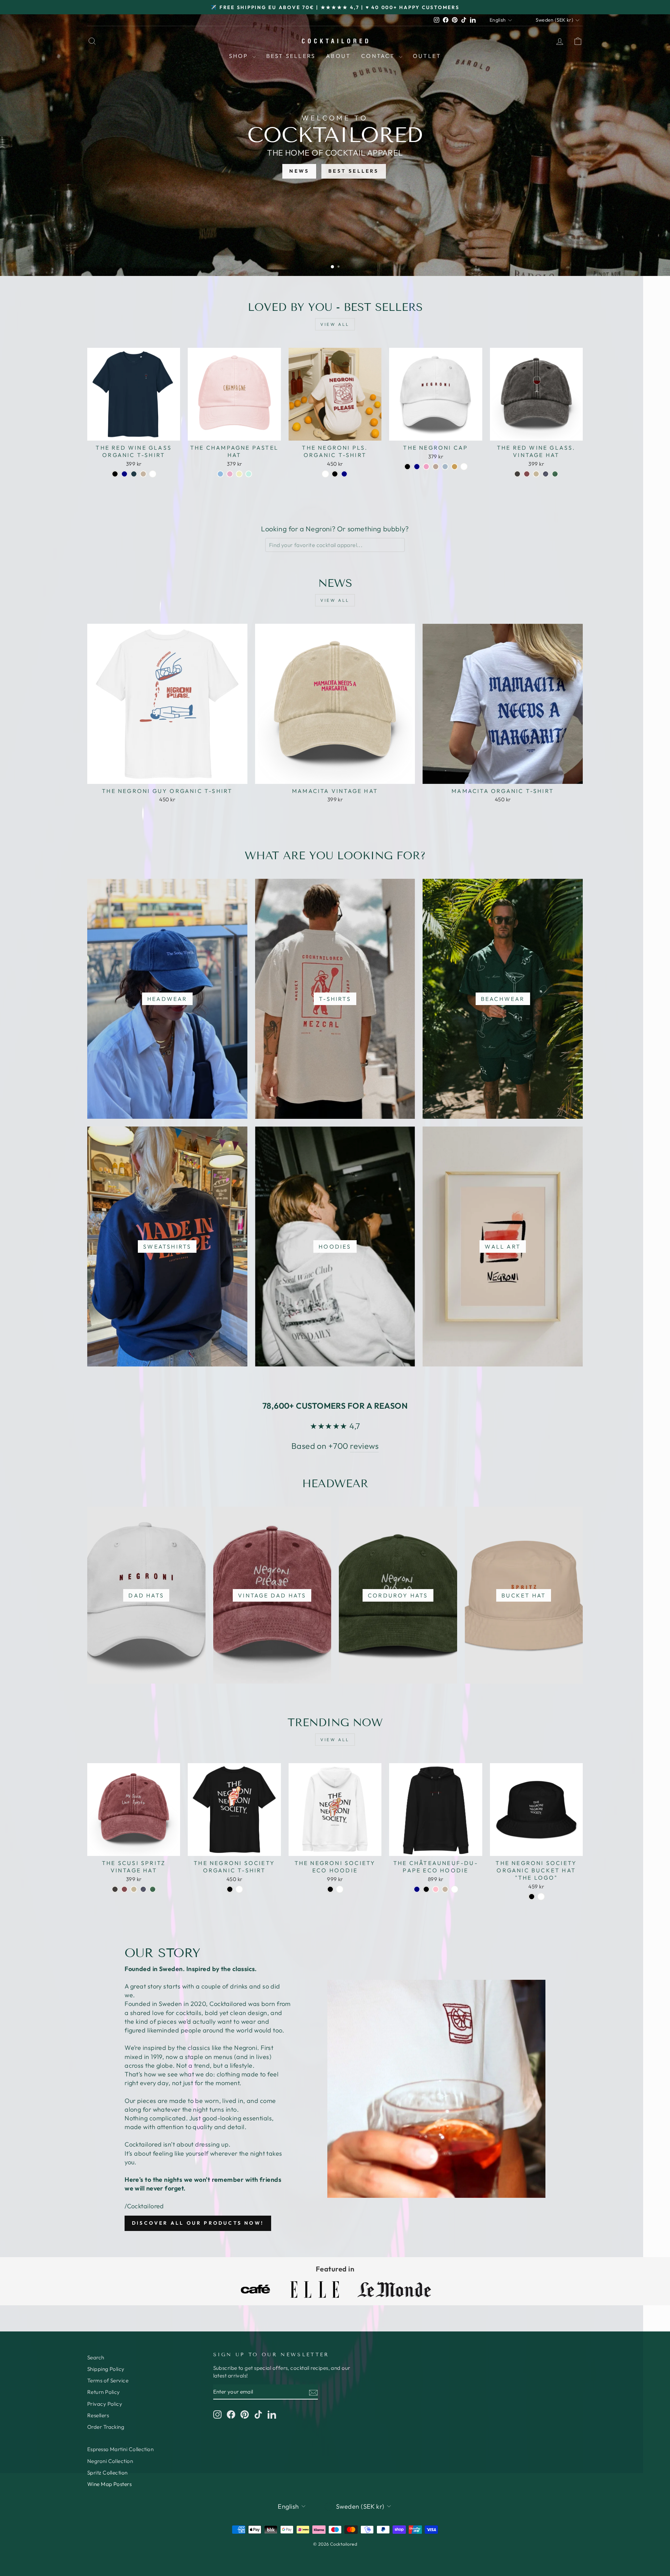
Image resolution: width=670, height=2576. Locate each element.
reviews (364, 1446)
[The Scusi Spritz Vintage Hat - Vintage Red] (124, 1889)
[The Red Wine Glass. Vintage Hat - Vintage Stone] (536, 474)
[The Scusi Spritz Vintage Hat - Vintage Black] (115, 1889)
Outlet (427, 56)
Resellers (98, 2415)
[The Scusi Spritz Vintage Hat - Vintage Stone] (134, 1889)
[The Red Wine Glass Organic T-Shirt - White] (153, 474)
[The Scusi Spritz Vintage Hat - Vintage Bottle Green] (153, 1889)
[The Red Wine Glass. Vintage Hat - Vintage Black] (517, 474)
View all (335, 324)
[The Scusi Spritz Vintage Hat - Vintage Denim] (143, 1889)
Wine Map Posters (109, 2484)
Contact (379, 56)
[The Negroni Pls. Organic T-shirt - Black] (335, 474)
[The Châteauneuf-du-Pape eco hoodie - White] (455, 1889)
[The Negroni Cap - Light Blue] (445, 467)
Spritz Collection (107, 2473)
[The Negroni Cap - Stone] (436, 467)
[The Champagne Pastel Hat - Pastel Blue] (220, 474)
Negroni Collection (110, 2461)
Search (96, 2357)
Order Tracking (106, 2427)
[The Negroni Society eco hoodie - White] (340, 1889)
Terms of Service (108, 2380)
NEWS (299, 171)
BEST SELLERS (353, 171)
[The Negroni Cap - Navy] (417, 467)
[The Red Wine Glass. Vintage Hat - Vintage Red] (527, 474)
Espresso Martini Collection (120, 2449)
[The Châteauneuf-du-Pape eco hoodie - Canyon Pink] (436, 1889)
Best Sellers (291, 56)
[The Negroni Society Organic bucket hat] (532, 1897)
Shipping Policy (106, 2369)
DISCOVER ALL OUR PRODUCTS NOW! (198, 2223)
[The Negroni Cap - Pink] (426, 467)
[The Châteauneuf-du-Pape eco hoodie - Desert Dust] (445, 1889)
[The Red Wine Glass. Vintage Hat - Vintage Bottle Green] (555, 474)
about (338, 56)
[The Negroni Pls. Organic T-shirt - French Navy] (344, 474)
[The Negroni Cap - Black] (407, 467)
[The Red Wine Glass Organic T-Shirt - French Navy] (124, 474)
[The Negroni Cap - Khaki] (455, 467)
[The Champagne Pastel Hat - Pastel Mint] (249, 474)
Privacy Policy (105, 2404)
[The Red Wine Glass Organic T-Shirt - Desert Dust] (143, 474)
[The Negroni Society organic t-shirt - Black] (230, 1889)
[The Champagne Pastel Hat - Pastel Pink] (230, 474)
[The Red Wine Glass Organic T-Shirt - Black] (115, 474)
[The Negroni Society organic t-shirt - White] (239, 1889)
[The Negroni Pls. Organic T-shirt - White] (325, 474)
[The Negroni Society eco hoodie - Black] (330, 1889)
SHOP (240, 56)
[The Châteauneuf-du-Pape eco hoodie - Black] (426, 1889)
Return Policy (104, 2392)
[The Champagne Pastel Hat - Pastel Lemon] (239, 474)
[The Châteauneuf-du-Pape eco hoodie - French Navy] (417, 1889)
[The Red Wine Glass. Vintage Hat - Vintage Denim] (546, 474)
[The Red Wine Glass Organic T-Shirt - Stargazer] (134, 474)
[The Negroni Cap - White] (464, 467)
